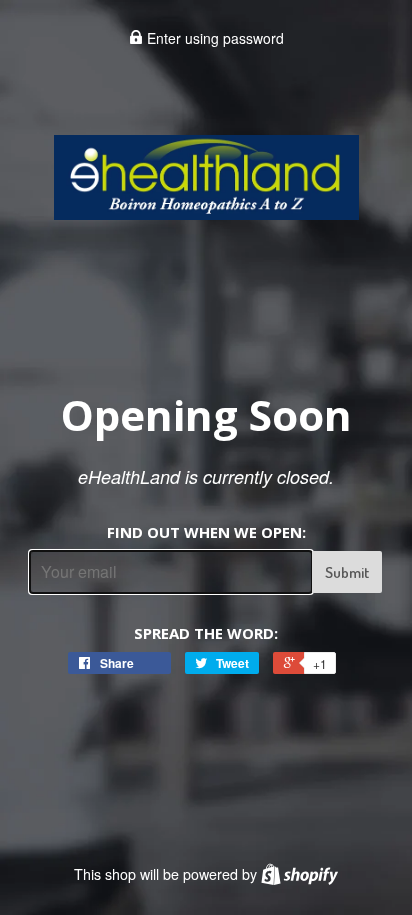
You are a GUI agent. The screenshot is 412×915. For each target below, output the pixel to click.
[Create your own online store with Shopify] (299, 874)
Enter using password (213, 38)
